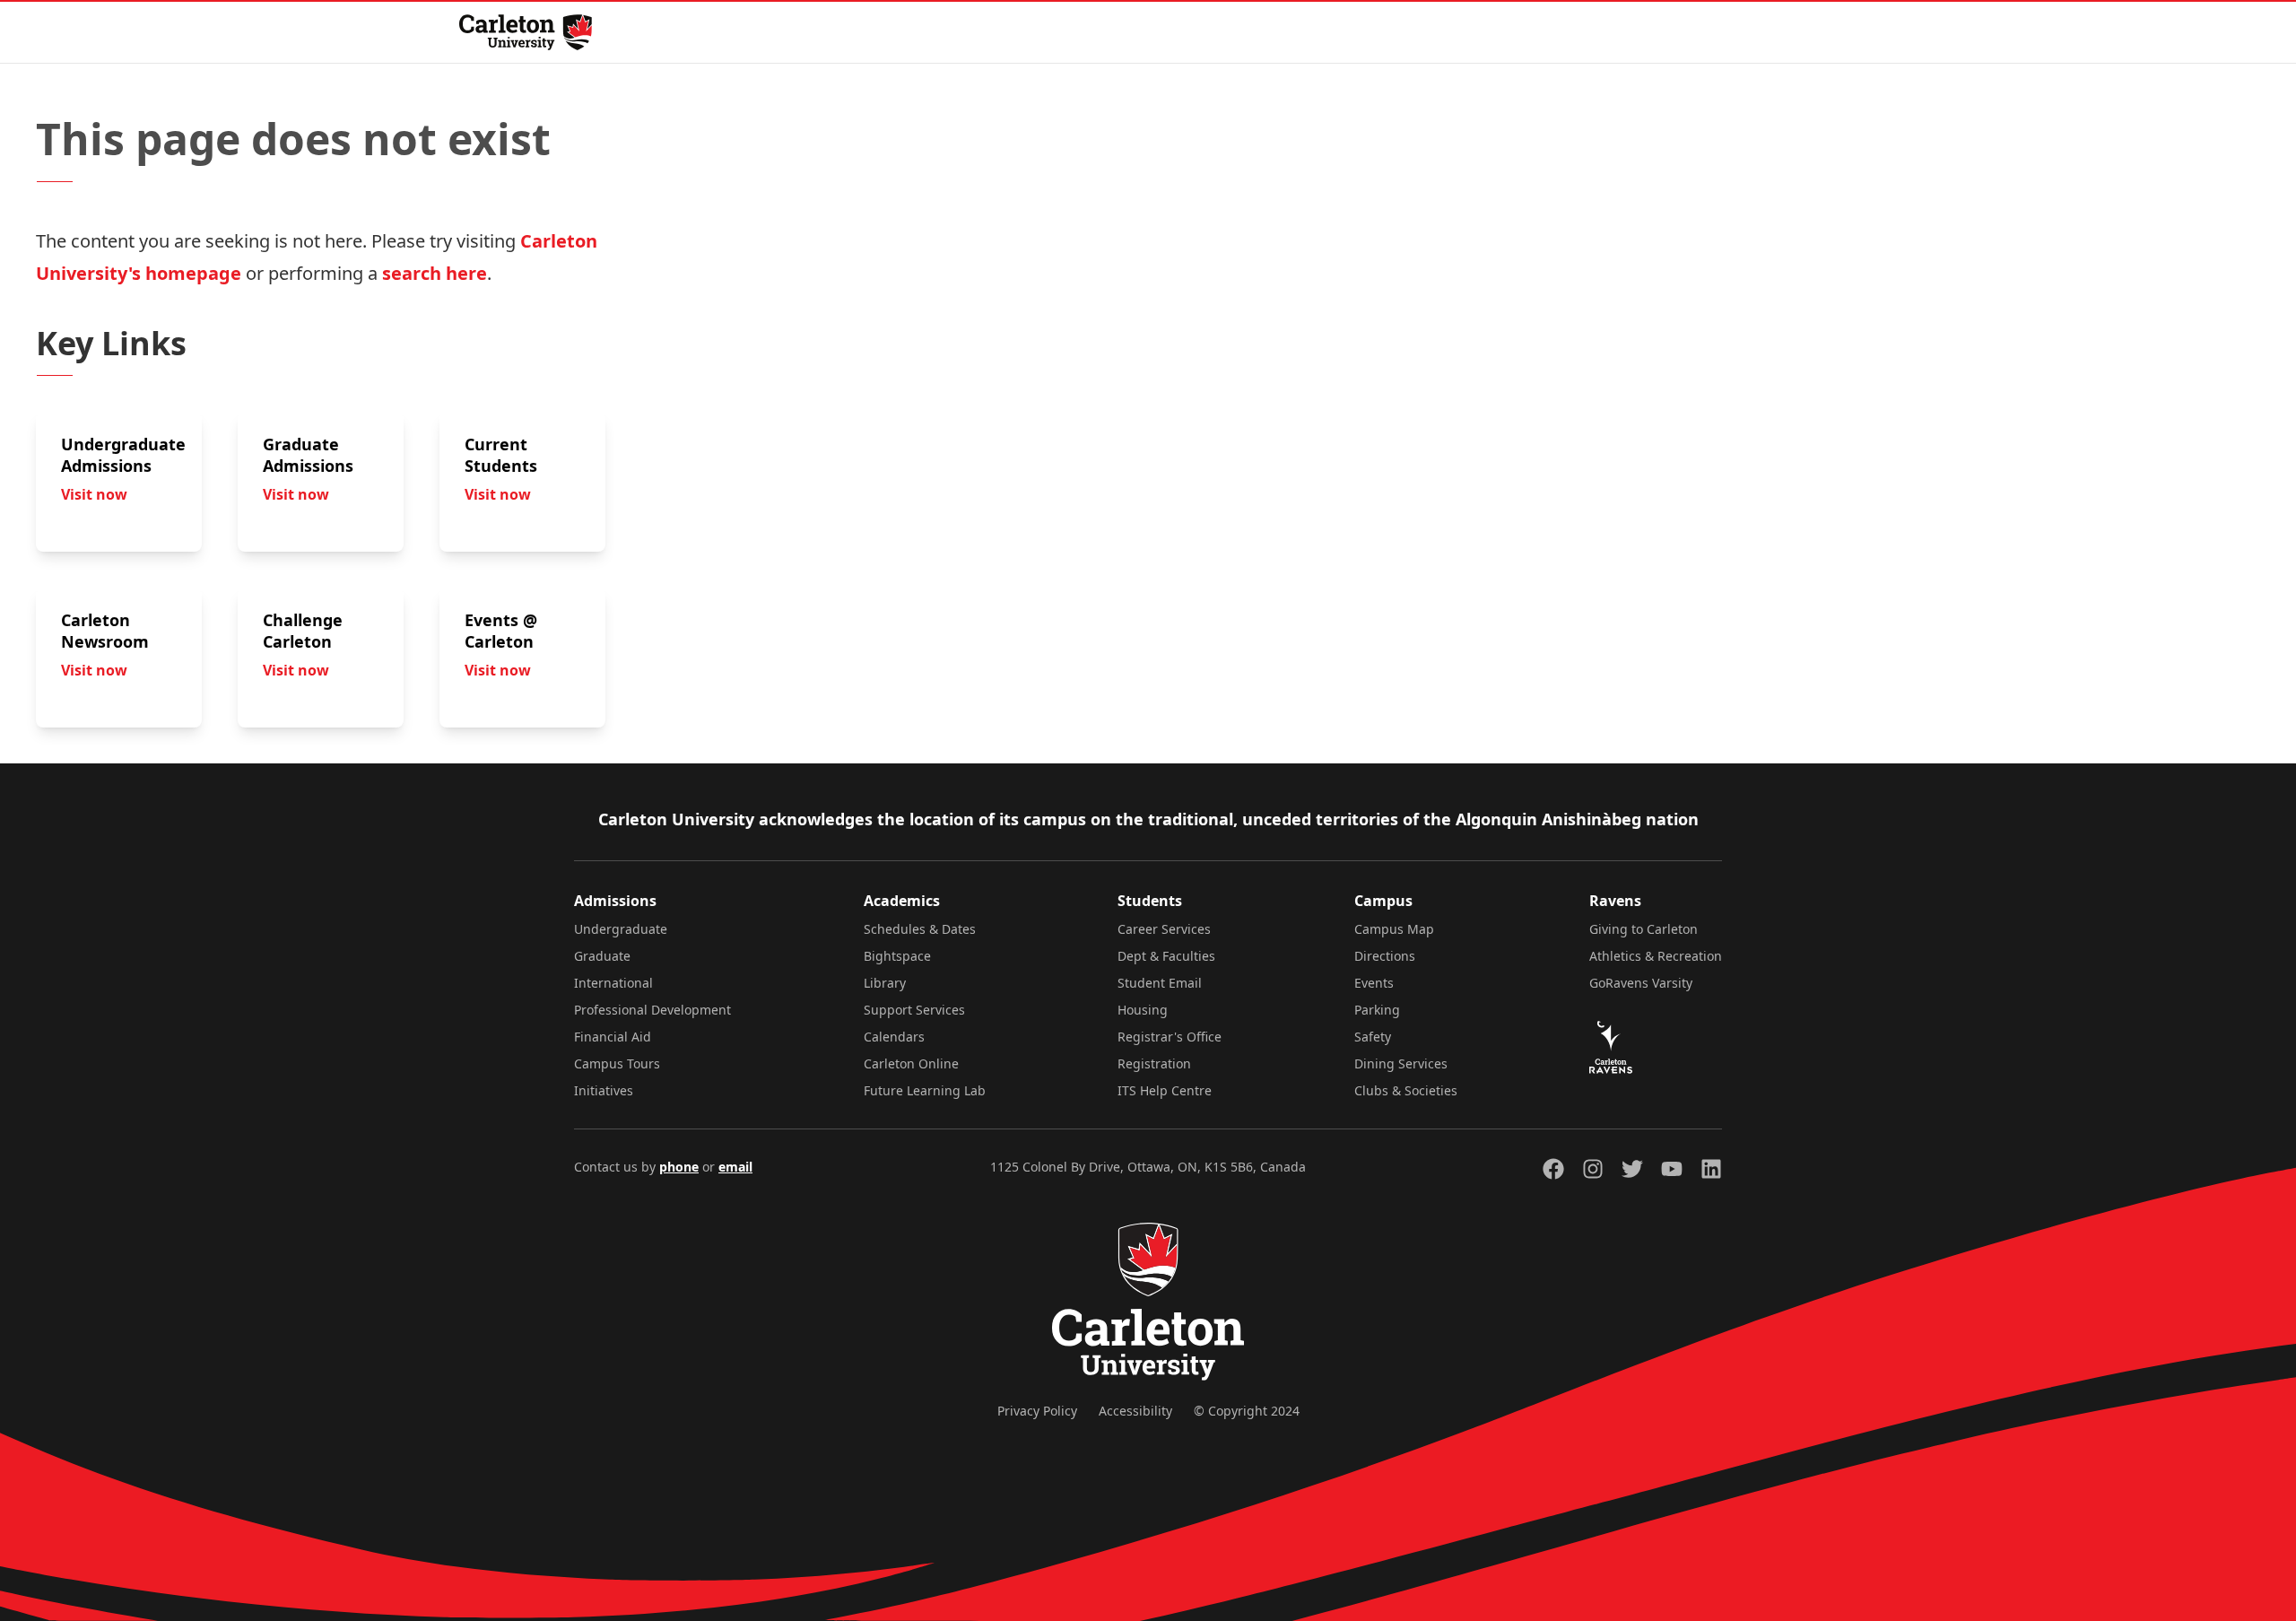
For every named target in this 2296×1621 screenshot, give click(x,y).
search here (435, 273)
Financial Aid (613, 1037)
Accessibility (1135, 1411)
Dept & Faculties (1166, 956)
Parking (1377, 1010)
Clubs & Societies (1406, 1090)
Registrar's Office (1170, 1037)
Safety (1373, 1037)
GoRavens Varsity (1641, 983)
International (613, 983)
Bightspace (897, 956)
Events (1374, 983)
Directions (1385, 956)
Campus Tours (617, 1063)
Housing (1143, 1010)
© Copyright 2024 (1247, 1411)
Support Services (914, 1010)
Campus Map (1394, 929)
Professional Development (652, 1010)
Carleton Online (911, 1063)
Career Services (1164, 929)
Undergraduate (621, 929)
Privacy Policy (1037, 1411)
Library (885, 983)
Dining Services (1401, 1063)
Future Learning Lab (925, 1090)
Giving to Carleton (1644, 929)
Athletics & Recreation (1656, 956)
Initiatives (604, 1090)
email (735, 1167)
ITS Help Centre (1165, 1090)
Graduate (602, 956)
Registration (1154, 1063)
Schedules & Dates (920, 929)
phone (679, 1167)
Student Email (1160, 983)
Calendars (894, 1037)
